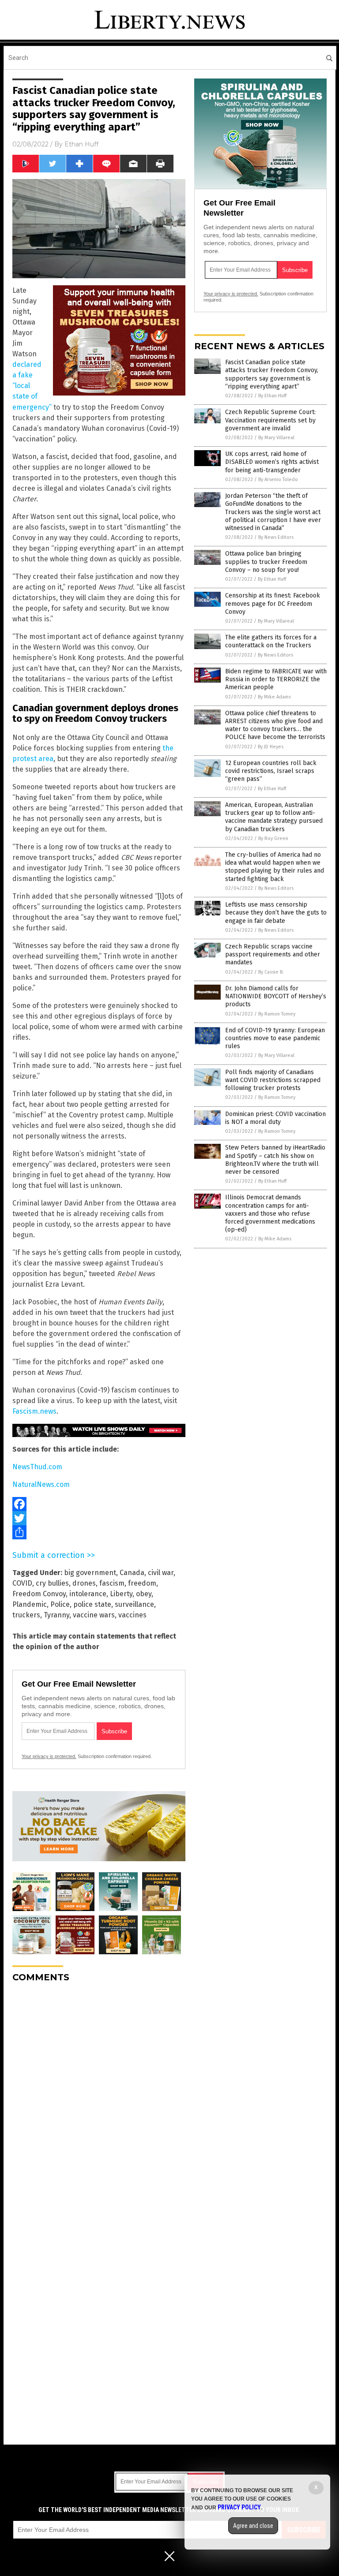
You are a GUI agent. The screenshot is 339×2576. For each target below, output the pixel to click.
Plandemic (30, 1604)
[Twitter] (99, 1518)
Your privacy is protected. (49, 1756)
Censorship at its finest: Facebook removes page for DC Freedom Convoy (273, 603)
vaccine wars (94, 1615)
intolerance (88, 1594)
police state (92, 1604)
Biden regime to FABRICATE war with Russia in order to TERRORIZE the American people (276, 679)
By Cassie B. (271, 972)
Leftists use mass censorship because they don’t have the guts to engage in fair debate (276, 913)
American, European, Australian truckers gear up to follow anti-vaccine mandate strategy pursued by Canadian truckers (274, 817)
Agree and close (253, 2526)
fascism (112, 1583)
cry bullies (52, 1583)
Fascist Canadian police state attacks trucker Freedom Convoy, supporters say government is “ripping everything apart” (272, 374)
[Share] (99, 1532)
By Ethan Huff (272, 396)
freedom (142, 1583)
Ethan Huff (81, 144)
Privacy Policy (239, 2507)
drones (84, 1583)
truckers (26, 1615)
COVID (22, 1583)
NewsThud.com (37, 1467)
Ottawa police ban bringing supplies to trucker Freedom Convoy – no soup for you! (266, 562)
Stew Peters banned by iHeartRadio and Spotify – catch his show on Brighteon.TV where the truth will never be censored (275, 1160)
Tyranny (56, 1615)
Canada (132, 1573)
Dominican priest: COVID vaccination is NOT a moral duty (275, 1118)
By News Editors (276, 537)
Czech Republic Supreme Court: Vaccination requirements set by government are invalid (270, 420)
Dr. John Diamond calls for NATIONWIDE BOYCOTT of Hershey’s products (276, 996)
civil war (161, 1573)
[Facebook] (99, 1504)
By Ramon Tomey (277, 1014)
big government (90, 1573)
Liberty (121, 1594)
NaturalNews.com (41, 1484)
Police (60, 1604)
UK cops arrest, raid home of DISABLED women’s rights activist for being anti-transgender (272, 462)
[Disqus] (99, 2100)
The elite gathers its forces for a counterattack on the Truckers (271, 641)
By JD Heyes (271, 747)
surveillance (134, 1604)
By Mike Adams (274, 697)
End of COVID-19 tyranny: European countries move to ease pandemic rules (275, 1038)
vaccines (132, 1615)
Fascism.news (34, 1411)
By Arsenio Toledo (278, 480)
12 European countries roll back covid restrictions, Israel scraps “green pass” (271, 771)
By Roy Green (273, 838)
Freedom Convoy (39, 1594)
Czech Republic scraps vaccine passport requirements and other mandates (273, 954)
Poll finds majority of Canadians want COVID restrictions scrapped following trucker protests (273, 1080)
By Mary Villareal (276, 438)
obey (144, 1594)
